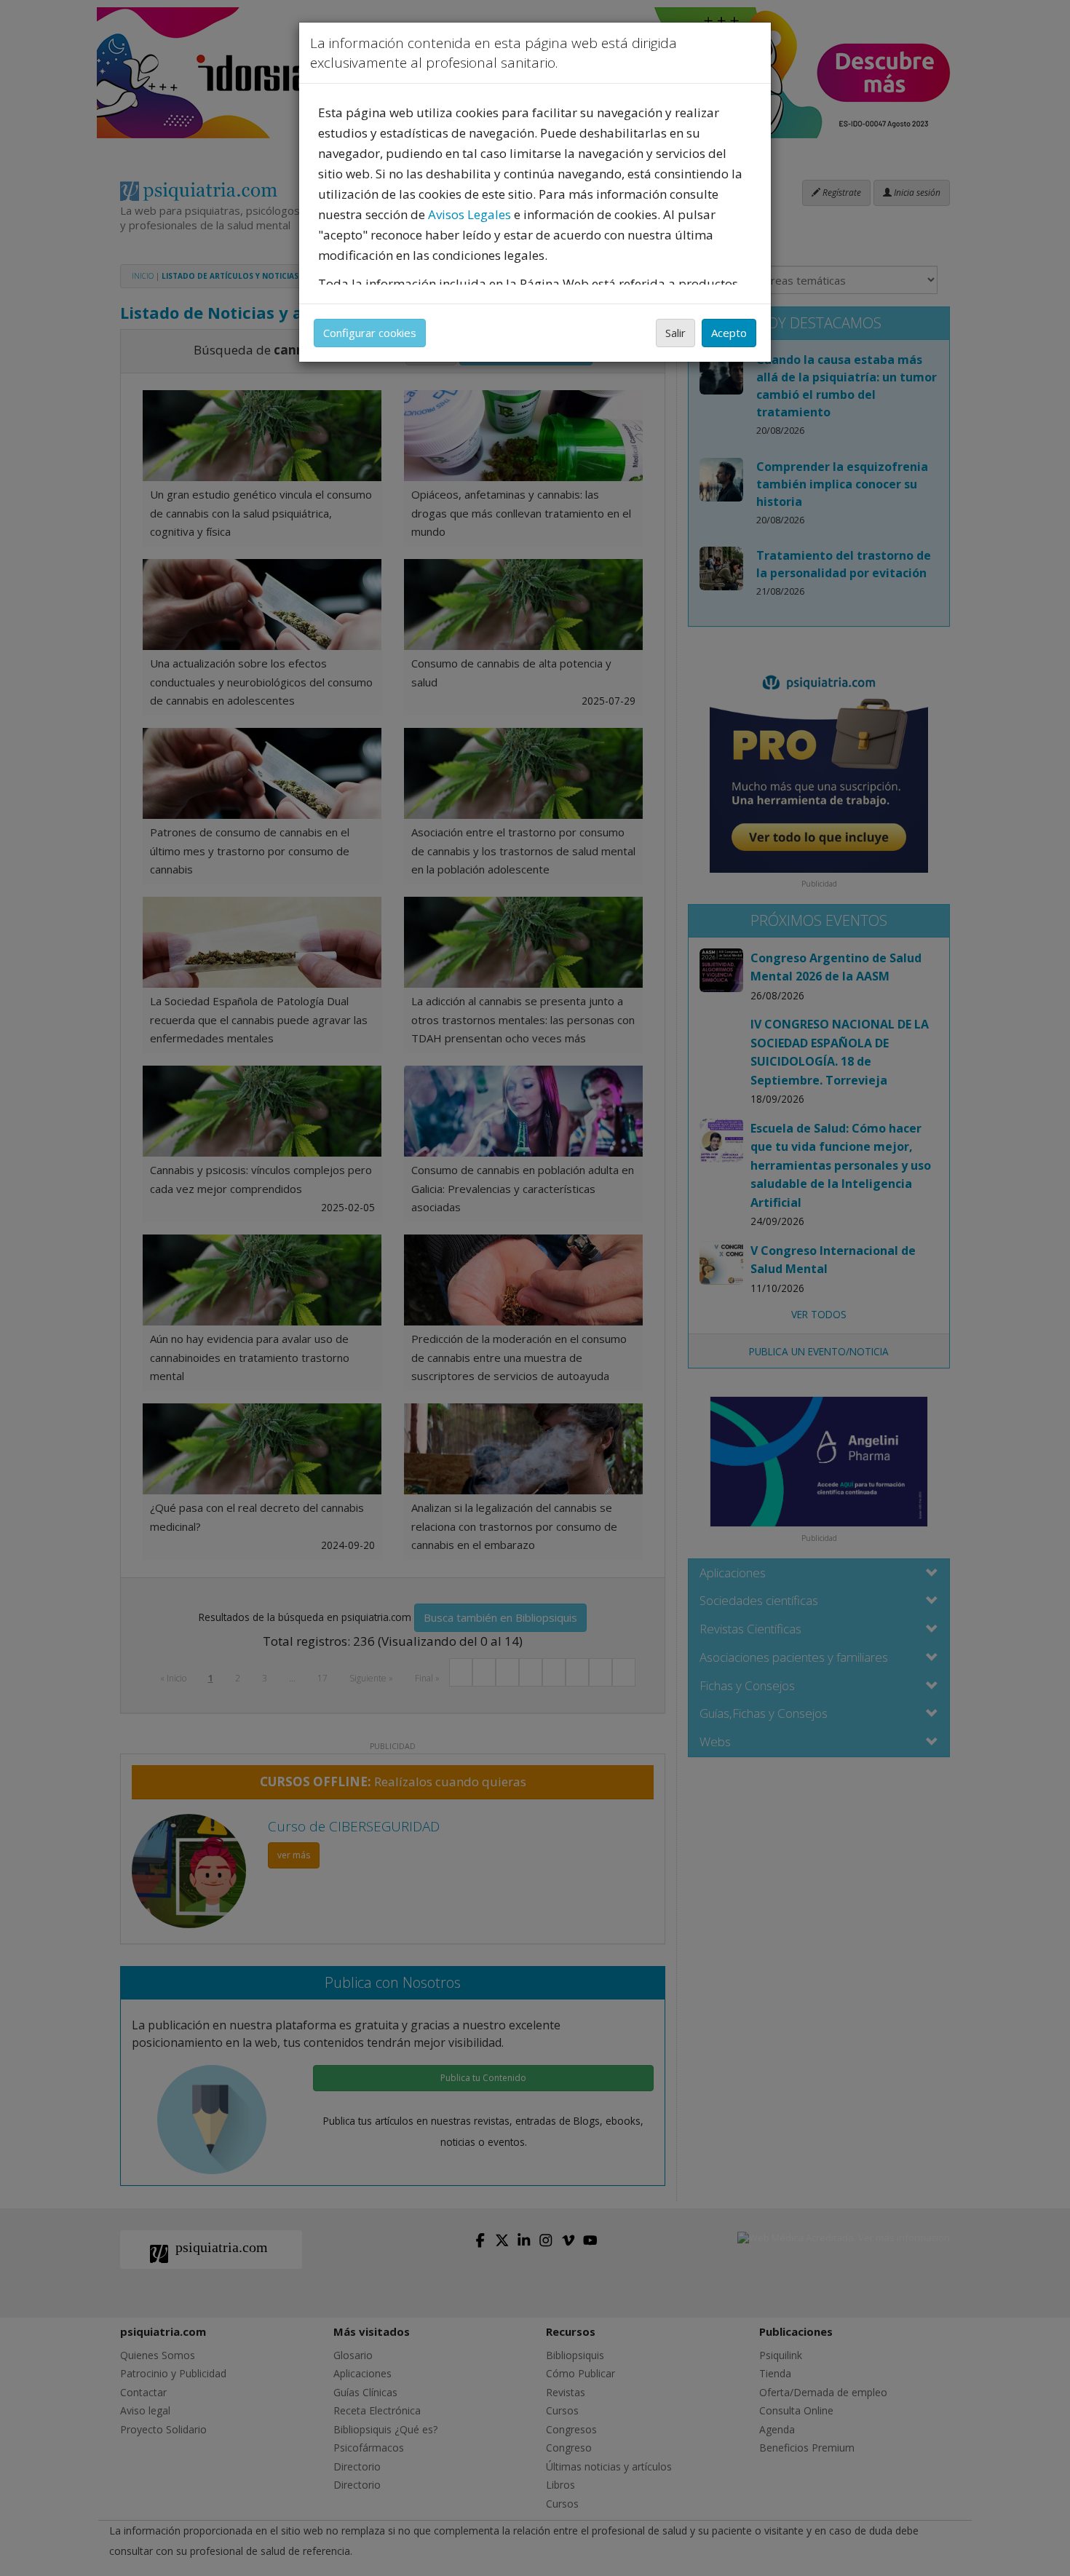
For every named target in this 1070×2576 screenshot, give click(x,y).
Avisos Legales (469, 214)
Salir (675, 333)
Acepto (729, 333)
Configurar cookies (370, 333)
